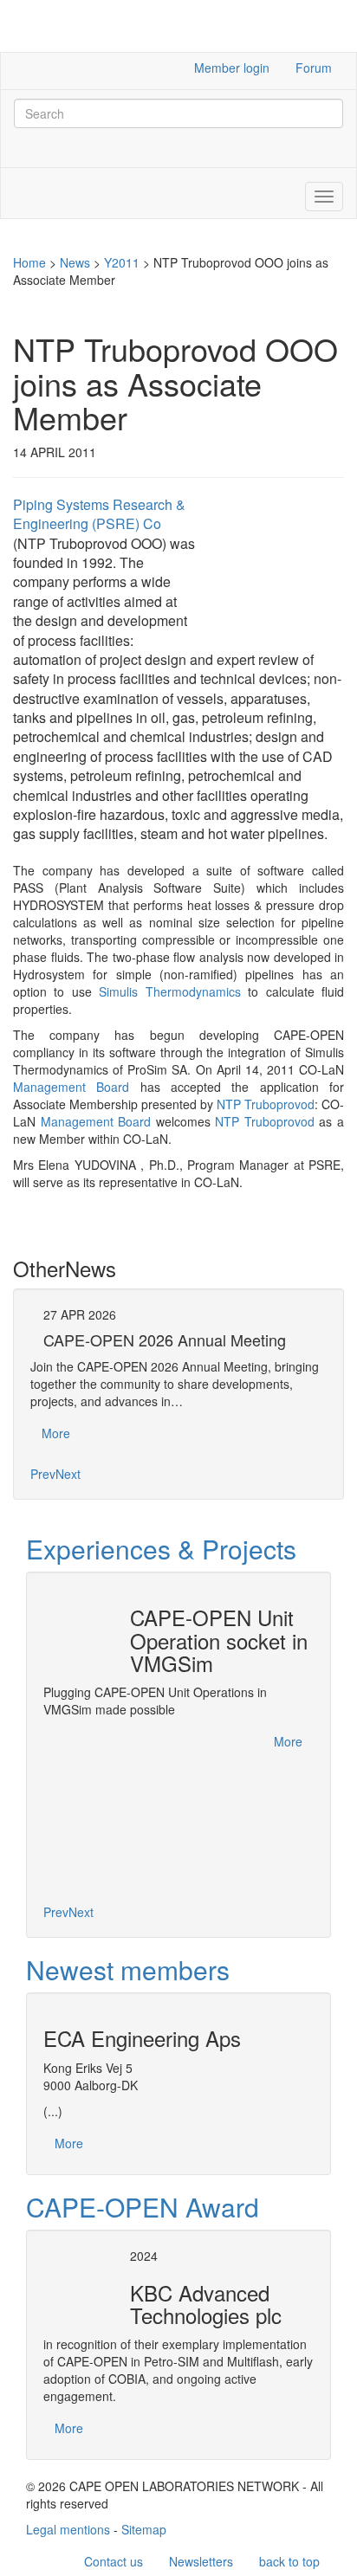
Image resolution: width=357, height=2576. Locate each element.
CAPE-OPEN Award (143, 2207)
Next (68, 1474)
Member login (232, 68)
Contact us (114, 2561)
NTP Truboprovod (266, 1104)
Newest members (128, 1969)
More (56, 1433)
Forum (314, 68)
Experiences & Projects (161, 1549)
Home (29, 262)
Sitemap (144, 2529)
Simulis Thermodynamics (169, 991)
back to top (289, 2561)
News (75, 262)
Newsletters (201, 2561)
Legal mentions (68, 2529)
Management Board (71, 1087)
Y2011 (122, 262)
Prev (43, 1474)
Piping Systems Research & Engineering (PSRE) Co (99, 514)
